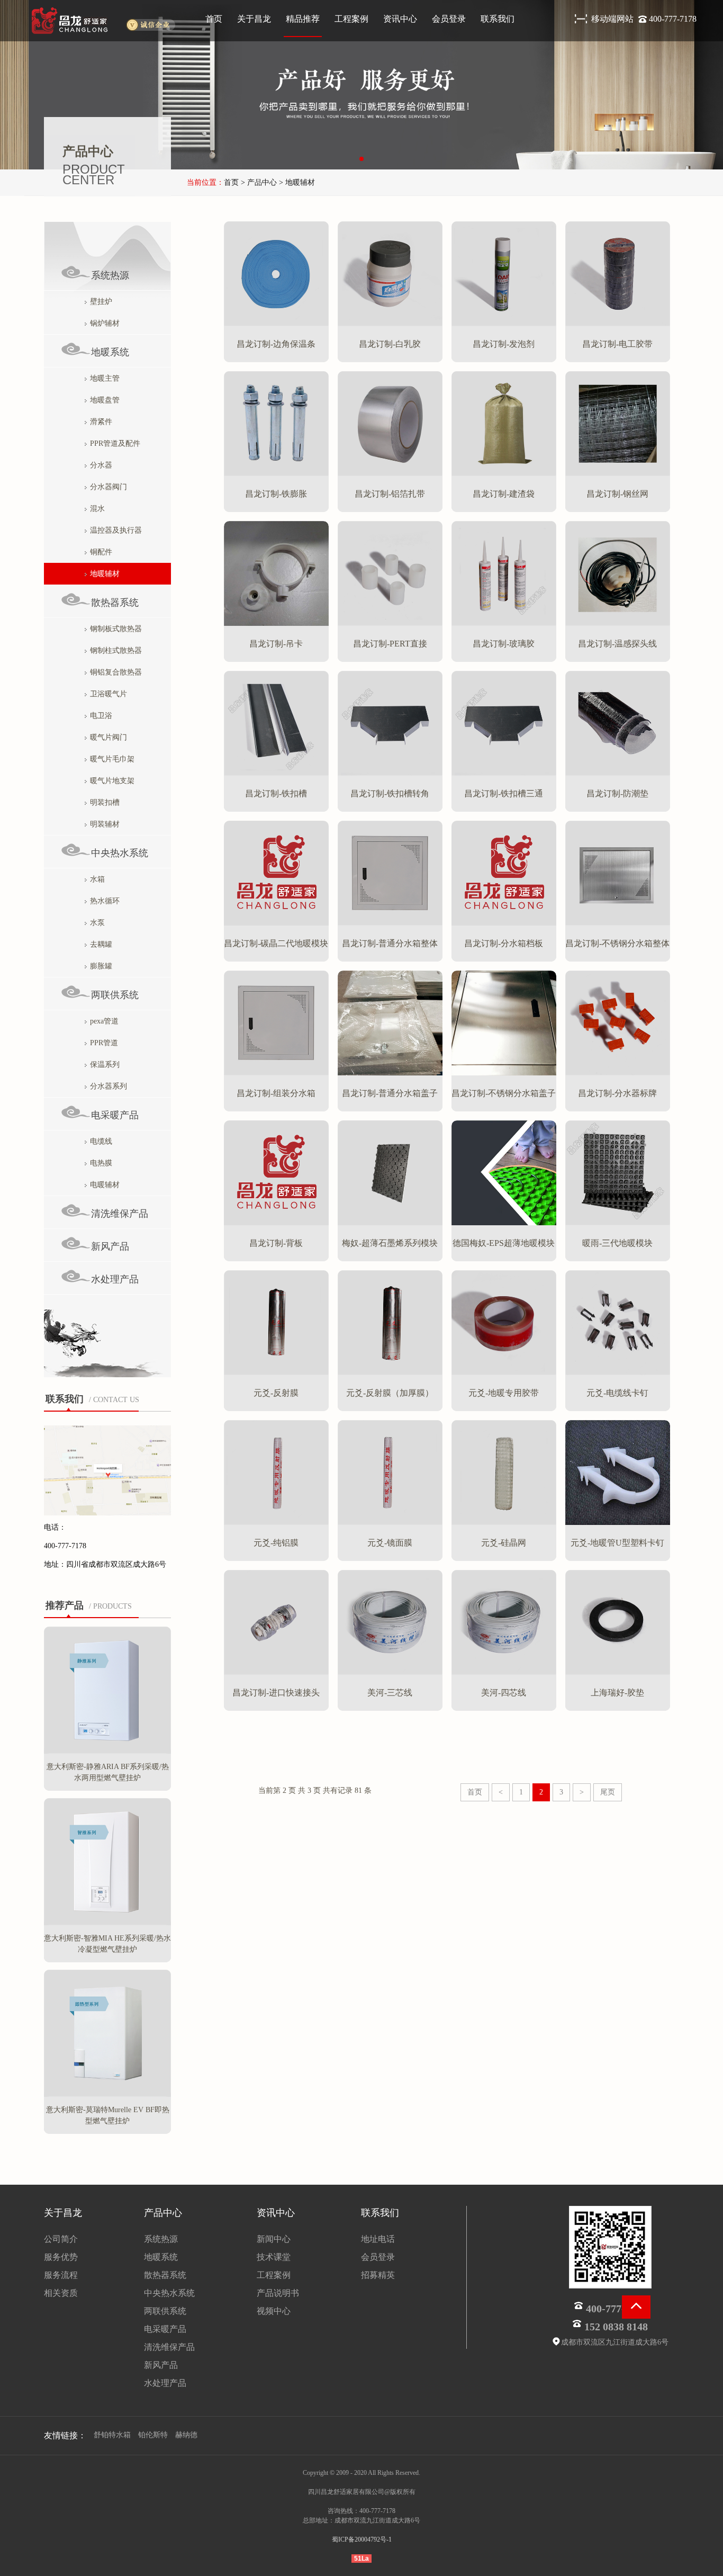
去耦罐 (101, 944)
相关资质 (61, 2293)
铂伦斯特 (153, 2435)
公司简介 (61, 2239)
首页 (214, 19)
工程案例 (351, 19)
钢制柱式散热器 (116, 650)
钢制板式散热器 (116, 629)
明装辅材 (105, 824)
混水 (97, 509)
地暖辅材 (105, 574)
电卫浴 (101, 716)
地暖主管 (105, 378)
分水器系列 (109, 1086)
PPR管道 (104, 1043)
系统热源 (110, 275)
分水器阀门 (109, 487)
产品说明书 (278, 2293)
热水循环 (105, 901)
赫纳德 (186, 2435)
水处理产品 (115, 1279)
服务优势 (61, 2257)
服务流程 (61, 2275)
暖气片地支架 (112, 781)
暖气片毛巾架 (112, 759)
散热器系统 (115, 603)
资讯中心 (400, 19)
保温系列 (105, 1065)
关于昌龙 (254, 19)
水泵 (97, 923)
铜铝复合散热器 (116, 672)
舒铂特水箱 (112, 2435)
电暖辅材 (105, 1185)
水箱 (97, 879)
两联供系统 (115, 995)
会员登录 (449, 19)
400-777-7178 (673, 19)
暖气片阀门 (109, 737)
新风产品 (110, 1246)
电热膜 (101, 1163)
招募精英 (378, 2275)
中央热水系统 (120, 853)
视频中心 (274, 2311)
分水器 (101, 465)
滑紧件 (101, 422)
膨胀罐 (101, 966)
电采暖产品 (115, 1115)
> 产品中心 (258, 182)
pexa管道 (104, 1021)
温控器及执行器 (116, 530)
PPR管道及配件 (115, 443)
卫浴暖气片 (109, 694)
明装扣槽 (105, 802)
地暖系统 (110, 352)
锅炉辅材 (105, 323)
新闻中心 (274, 2239)
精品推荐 (303, 19)
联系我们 (498, 19)
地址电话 (378, 2239)
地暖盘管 (105, 400)
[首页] (101, 21)
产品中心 (163, 2213)
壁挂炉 (101, 302)
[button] (361, 159)
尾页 (608, 1792)
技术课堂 (274, 2257)
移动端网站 (613, 19)
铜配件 (101, 552)
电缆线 (101, 1141)
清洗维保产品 (120, 1214)
